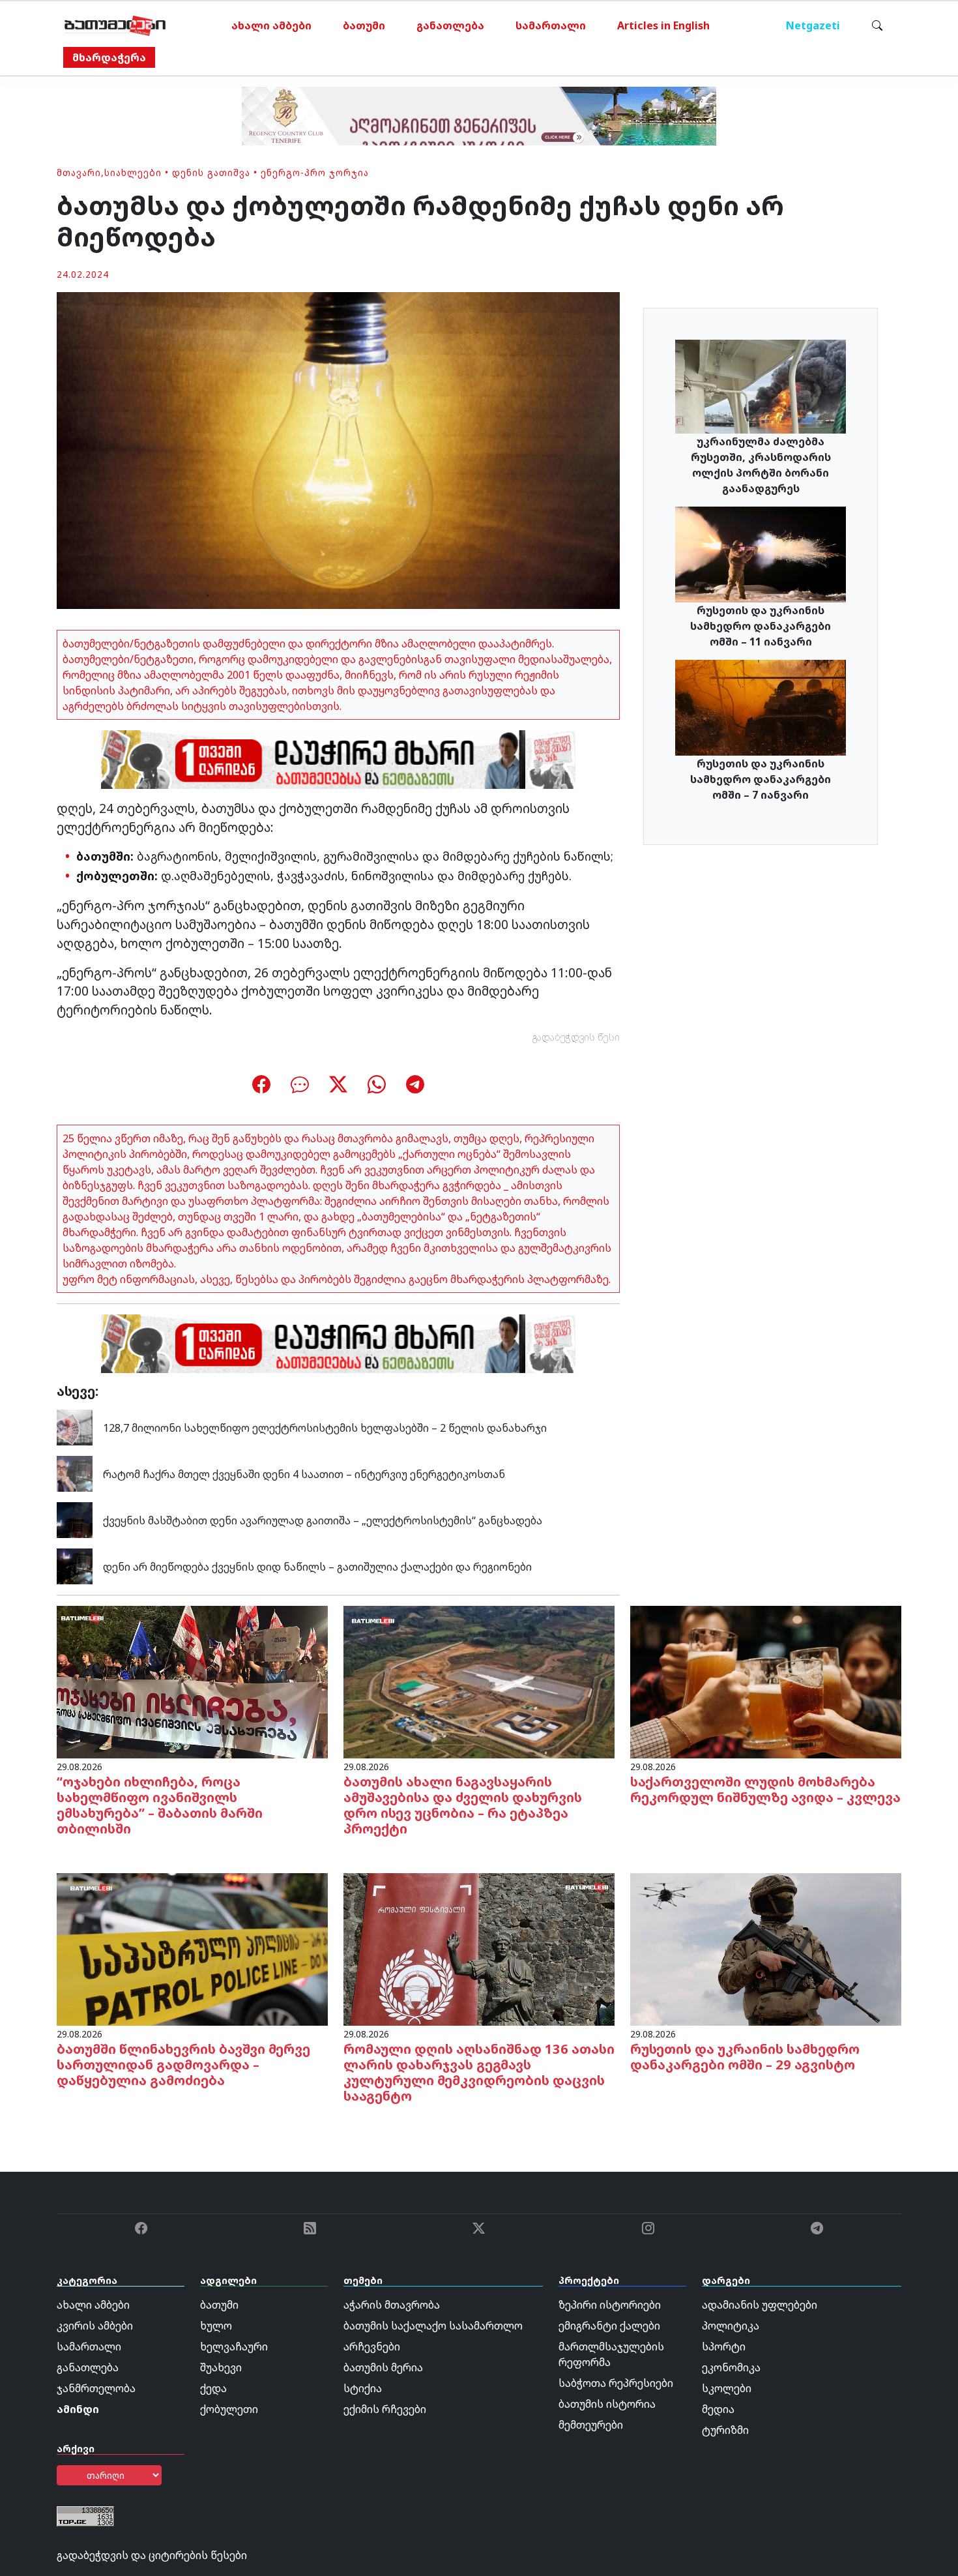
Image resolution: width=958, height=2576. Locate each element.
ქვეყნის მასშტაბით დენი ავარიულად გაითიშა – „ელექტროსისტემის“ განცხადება (323, 1520)
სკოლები (727, 2388)
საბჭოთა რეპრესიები (616, 2383)
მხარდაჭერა (109, 57)
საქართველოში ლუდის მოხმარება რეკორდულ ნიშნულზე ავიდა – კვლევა (765, 1789)
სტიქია (363, 2388)
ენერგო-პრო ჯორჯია (315, 172)
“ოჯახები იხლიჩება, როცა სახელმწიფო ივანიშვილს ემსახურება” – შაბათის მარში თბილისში (160, 1805)
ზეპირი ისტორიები (610, 2305)
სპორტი (724, 2347)
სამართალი (551, 25)
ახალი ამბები (271, 25)
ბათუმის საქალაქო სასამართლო (433, 2326)
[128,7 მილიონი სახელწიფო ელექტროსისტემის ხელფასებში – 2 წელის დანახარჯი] (75, 1427)
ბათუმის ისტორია (607, 2404)
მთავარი (79, 172)
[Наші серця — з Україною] (115, 25)
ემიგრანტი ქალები (609, 2326)
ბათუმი (364, 25)
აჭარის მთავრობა (392, 2305)
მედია (718, 2409)
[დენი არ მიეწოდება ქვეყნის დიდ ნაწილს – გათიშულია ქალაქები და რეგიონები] (75, 1565)
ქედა (213, 2388)
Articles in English (663, 25)
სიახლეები (133, 172)
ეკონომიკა (731, 2367)
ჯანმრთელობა (96, 2388)
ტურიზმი (725, 2430)
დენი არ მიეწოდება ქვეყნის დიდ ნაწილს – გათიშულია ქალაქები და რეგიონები (317, 1567)
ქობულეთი (229, 2409)
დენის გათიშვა (211, 172)
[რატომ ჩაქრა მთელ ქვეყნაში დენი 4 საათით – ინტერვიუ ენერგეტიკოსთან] (75, 1473)
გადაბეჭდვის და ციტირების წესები (152, 2555)
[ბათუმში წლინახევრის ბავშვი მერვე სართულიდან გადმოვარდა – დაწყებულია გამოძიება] (192, 1948)
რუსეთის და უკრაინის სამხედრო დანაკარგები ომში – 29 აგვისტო (745, 2057)
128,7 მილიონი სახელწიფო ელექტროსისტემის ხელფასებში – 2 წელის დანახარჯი (325, 1428)
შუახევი (221, 2367)
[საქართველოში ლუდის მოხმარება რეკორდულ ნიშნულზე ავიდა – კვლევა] (766, 1681)
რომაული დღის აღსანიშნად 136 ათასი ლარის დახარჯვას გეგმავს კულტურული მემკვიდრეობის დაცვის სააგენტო (479, 2072)
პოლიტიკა (731, 2326)
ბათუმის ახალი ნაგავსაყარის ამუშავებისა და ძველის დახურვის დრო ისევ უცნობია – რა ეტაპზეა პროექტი (463, 1805)
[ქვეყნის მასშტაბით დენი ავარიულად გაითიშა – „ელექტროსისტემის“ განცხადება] (75, 1519)
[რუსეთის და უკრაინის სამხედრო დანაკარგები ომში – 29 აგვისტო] (766, 1948)
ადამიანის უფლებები (760, 2305)
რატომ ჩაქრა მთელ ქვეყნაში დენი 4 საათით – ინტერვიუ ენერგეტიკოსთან (304, 1474)
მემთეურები (591, 2425)
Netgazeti (813, 25)
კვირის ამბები (95, 2326)
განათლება (450, 25)
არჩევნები (372, 2347)
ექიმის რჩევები (385, 2409)
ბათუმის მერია (383, 2367)
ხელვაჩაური (234, 2347)
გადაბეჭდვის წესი (576, 1037)
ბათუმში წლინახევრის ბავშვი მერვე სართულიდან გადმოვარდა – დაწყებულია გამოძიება (183, 2065)
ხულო (216, 2326)
